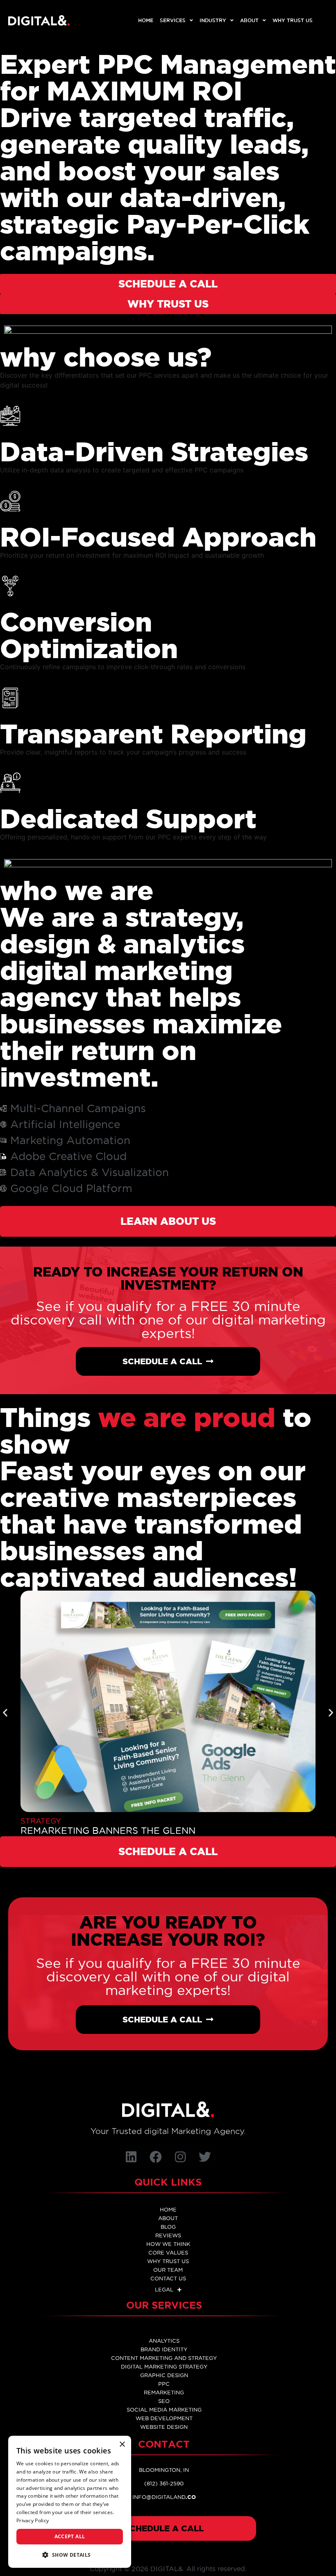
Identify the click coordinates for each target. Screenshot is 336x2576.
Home (146, 20)
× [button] (122, 2445)
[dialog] (70, 2502)
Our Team (168, 2270)
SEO (164, 2401)
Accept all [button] (70, 2536)
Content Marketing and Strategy (164, 2358)
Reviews (168, 2235)
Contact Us (168, 2278)
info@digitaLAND (164, 2497)
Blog (168, 2227)
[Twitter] (205, 2157)
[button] (5, 1713)
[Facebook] (156, 2157)
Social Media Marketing (164, 2410)
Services (173, 20)
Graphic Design (164, 2375)
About (249, 20)
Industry (213, 20)
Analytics (164, 2341)
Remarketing (164, 2392)
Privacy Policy (33, 2520)
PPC (164, 2384)
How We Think (168, 2244)
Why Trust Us (293, 20)
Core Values (168, 2252)
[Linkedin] (131, 2157)
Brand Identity (164, 2349)
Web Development (164, 2418)
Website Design (164, 2427)
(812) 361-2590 (164, 2483)
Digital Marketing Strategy (164, 2366)
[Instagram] (180, 2157)
